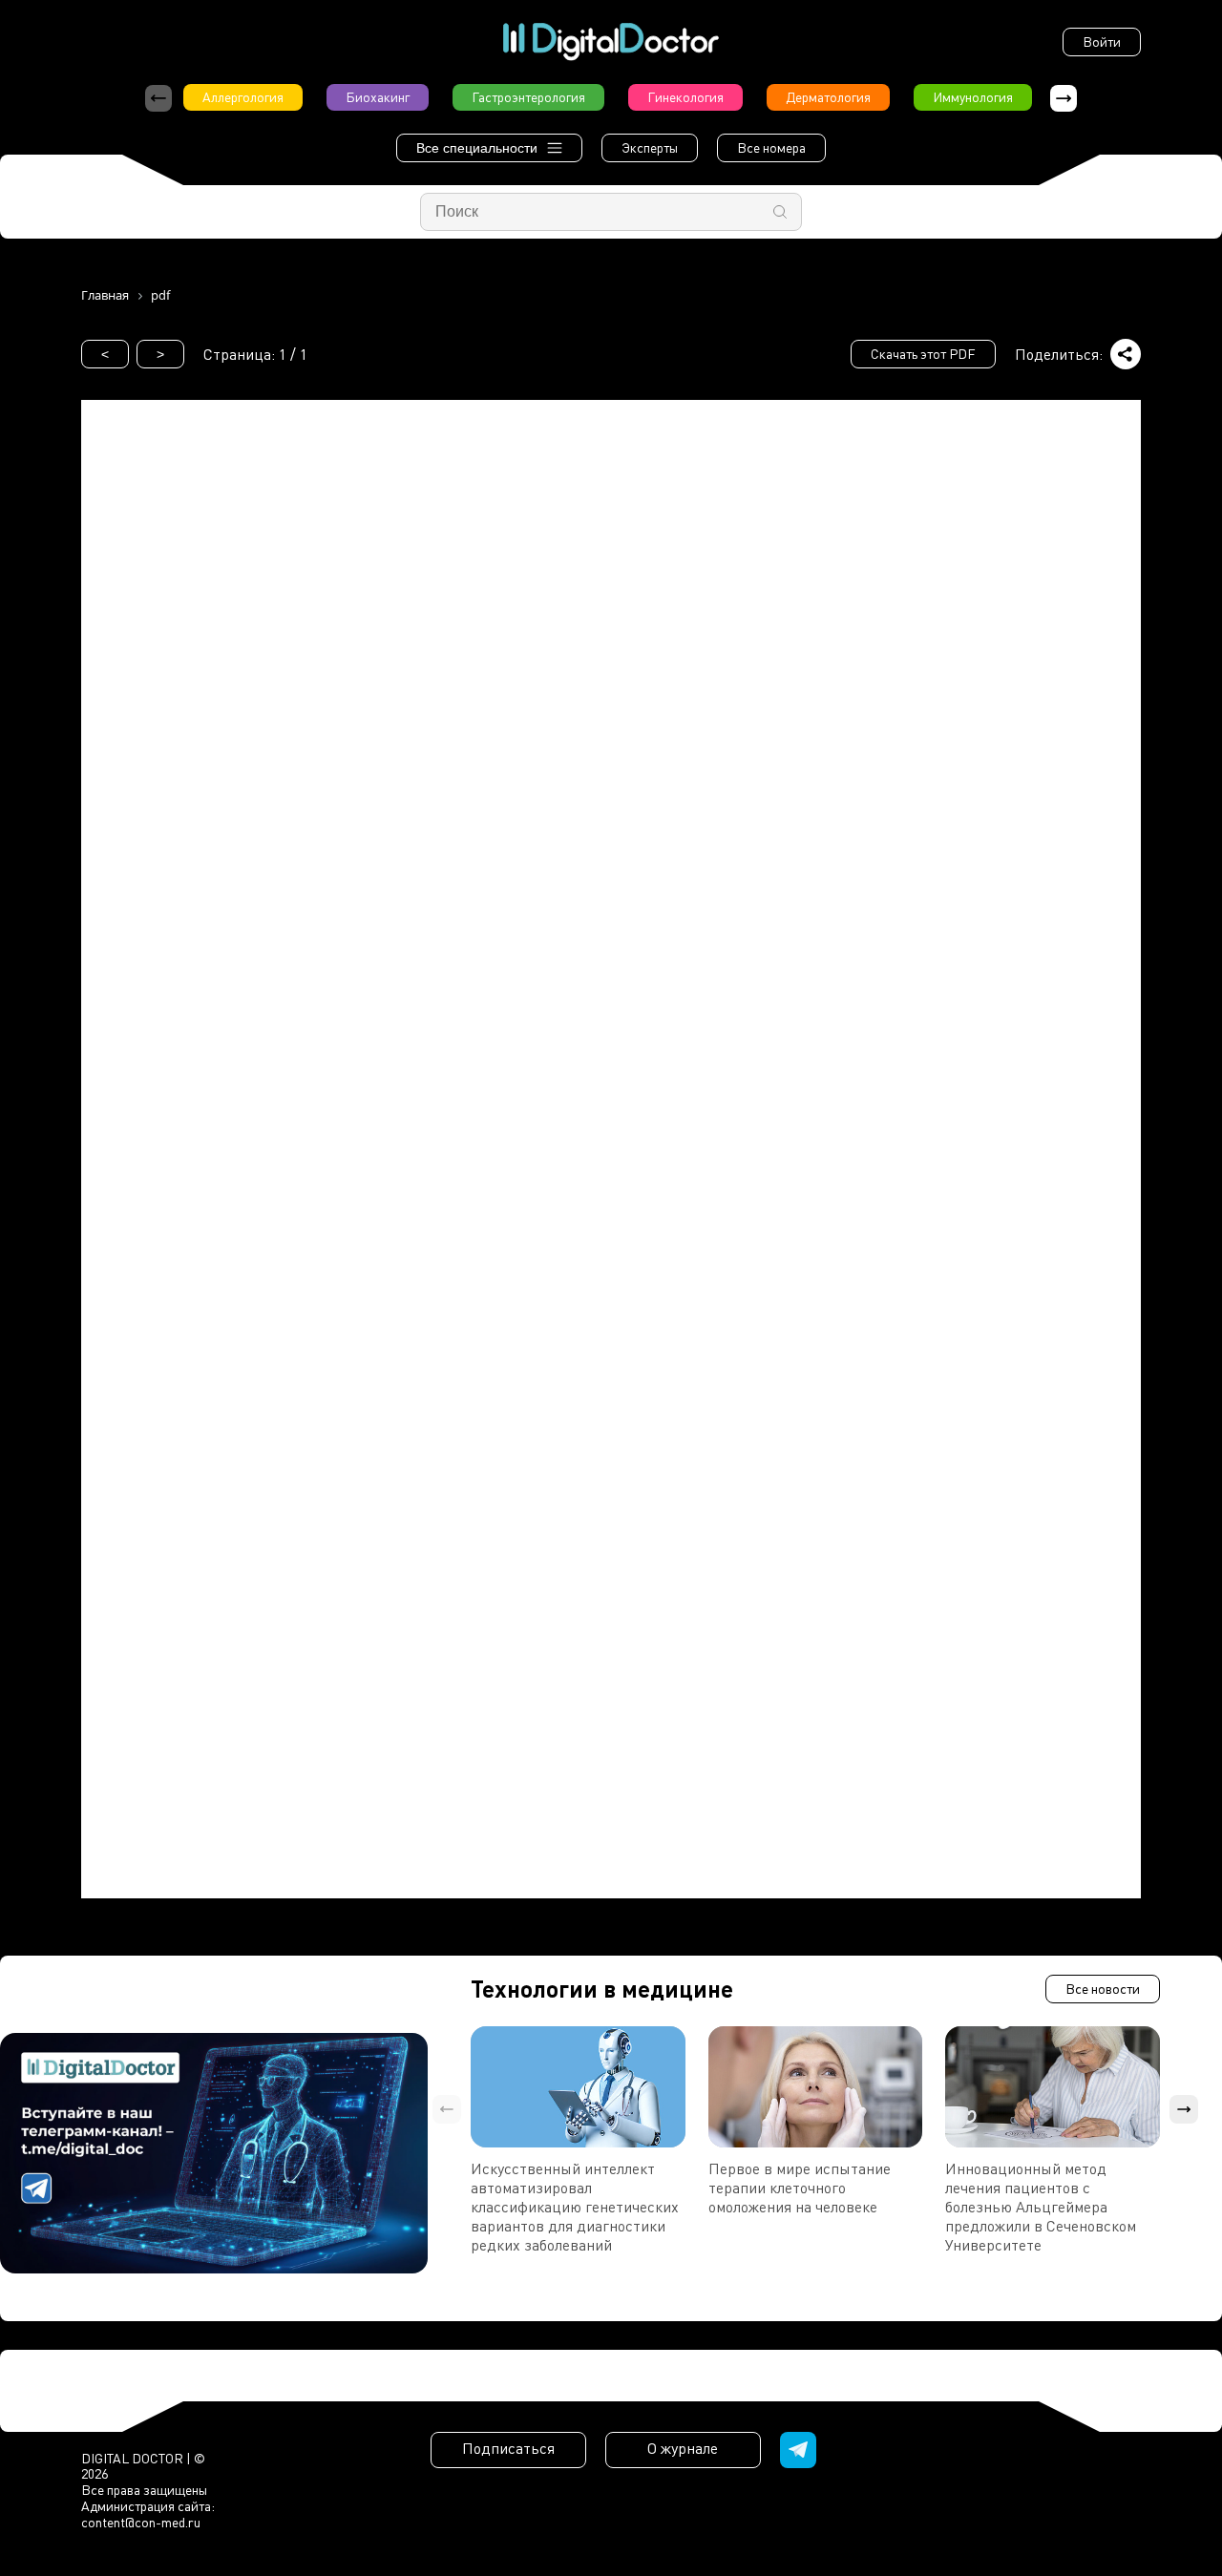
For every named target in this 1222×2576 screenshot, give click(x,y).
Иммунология (973, 97)
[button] (1064, 98)
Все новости (1103, 1989)
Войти (1102, 42)
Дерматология (828, 97)
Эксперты (650, 147)
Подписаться (508, 2448)
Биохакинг (378, 97)
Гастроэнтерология (528, 97)
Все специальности (477, 148)
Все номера (771, 147)
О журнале (683, 2448)
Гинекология (685, 97)
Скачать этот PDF (923, 354)
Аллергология (243, 97)
